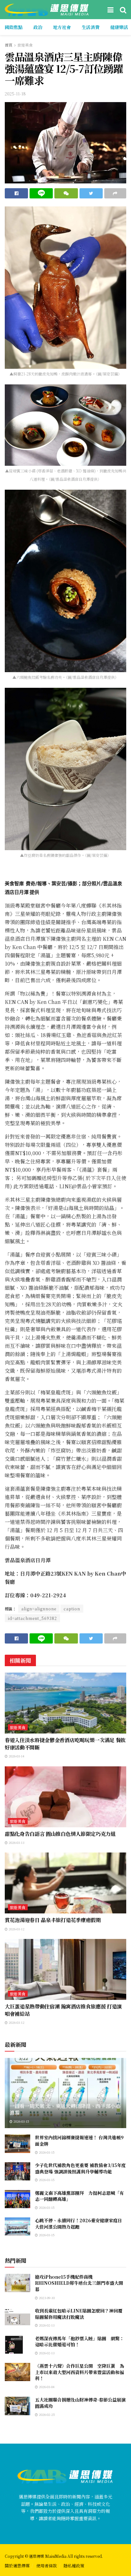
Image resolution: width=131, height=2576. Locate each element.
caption (72, 1609)
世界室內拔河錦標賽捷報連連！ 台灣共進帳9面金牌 (79, 2141)
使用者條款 (47, 2566)
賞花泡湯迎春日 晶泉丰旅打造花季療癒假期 (53, 1920)
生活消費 (91, 27)
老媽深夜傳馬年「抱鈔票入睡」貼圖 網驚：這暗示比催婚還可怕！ (79, 2342)
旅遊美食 (25, 45)
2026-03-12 (16, 1929)
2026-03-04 (46, 2387)
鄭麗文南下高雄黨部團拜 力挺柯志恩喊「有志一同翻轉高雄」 (79, 2196)
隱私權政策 (74, 2566)
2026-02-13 (46, 2325)
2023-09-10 (46, 2298)
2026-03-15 (21, 2121)
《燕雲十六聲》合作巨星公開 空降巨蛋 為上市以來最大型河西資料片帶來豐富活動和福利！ (79, 2372)
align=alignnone (39, 1609)
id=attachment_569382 (32, 1618)
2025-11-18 (15, 94)
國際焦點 (14, 27)
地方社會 (62, 27)
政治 (38, 27)
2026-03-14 (16, 1756)
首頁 (9, 45)
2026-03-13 (16, 1842)
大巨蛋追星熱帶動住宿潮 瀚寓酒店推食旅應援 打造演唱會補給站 (63, 2010)
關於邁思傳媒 (17, 2566)
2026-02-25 (46, 2414)
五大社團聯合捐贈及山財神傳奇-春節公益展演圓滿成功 (80, 2403)
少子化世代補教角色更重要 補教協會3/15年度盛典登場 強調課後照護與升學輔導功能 (80, 2168)
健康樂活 (119, 27)
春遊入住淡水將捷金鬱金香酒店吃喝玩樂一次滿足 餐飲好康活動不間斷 (65, 1744)
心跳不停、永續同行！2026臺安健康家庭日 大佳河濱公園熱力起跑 (79, 2223)
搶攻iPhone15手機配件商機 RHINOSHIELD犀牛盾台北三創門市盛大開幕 (79, 2283)
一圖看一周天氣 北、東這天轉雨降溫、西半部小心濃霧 (65, 2109)
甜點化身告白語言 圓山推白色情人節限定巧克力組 (60, 1834)
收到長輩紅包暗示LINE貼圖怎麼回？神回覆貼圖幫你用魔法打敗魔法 (79, 2314)
